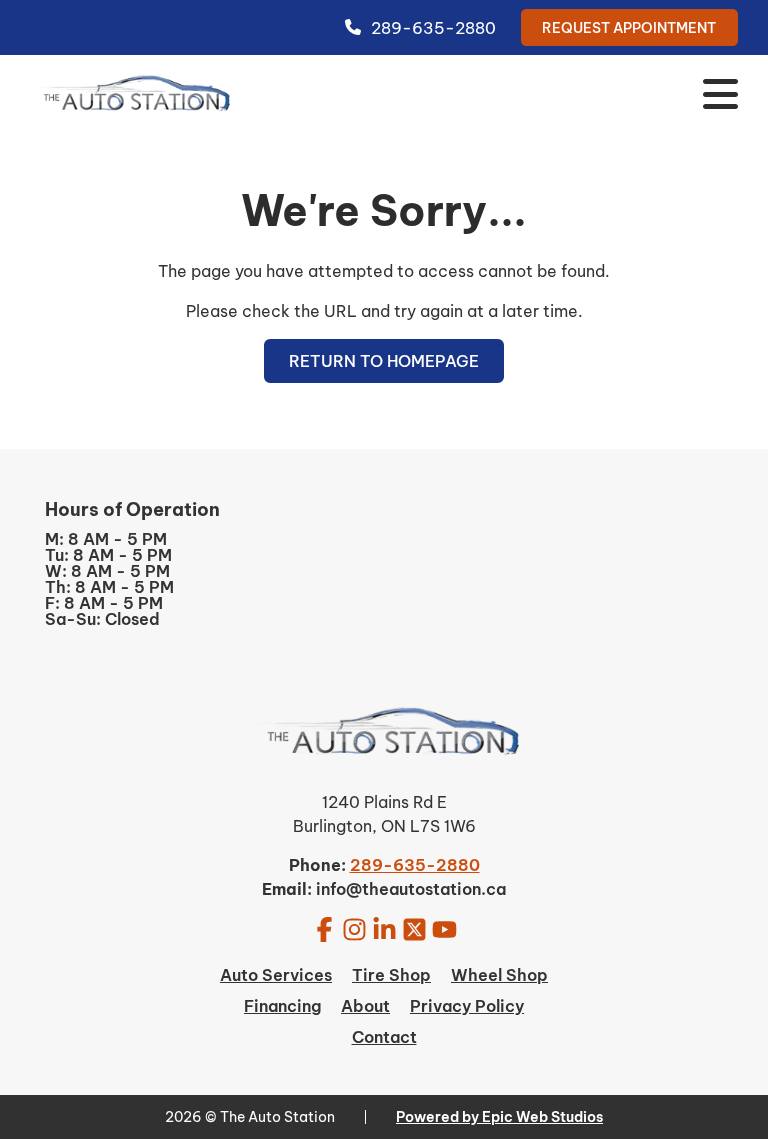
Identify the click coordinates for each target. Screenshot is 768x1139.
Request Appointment (629, 28)
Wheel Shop (499, 975)
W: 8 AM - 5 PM (107, 571)
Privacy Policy (467, 1006)
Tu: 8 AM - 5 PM (108, 555)
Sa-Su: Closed (102, 619)
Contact (384, 1037)
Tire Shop (391, 975)
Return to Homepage (384, 361)
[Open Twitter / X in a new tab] (414, 929)
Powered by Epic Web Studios (499, 1117)
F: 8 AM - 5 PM (104, 603)
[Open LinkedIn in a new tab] (384, 929)
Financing (282, 1006)
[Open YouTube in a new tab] (444, 929)
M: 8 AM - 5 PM (106, 539)
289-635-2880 (433, 28)
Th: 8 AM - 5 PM (109, 587)
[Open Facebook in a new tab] (324, 929)
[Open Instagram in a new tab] (354, 929)
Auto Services (276, 975)
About (365, 1006)
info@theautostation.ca (411, 889)
